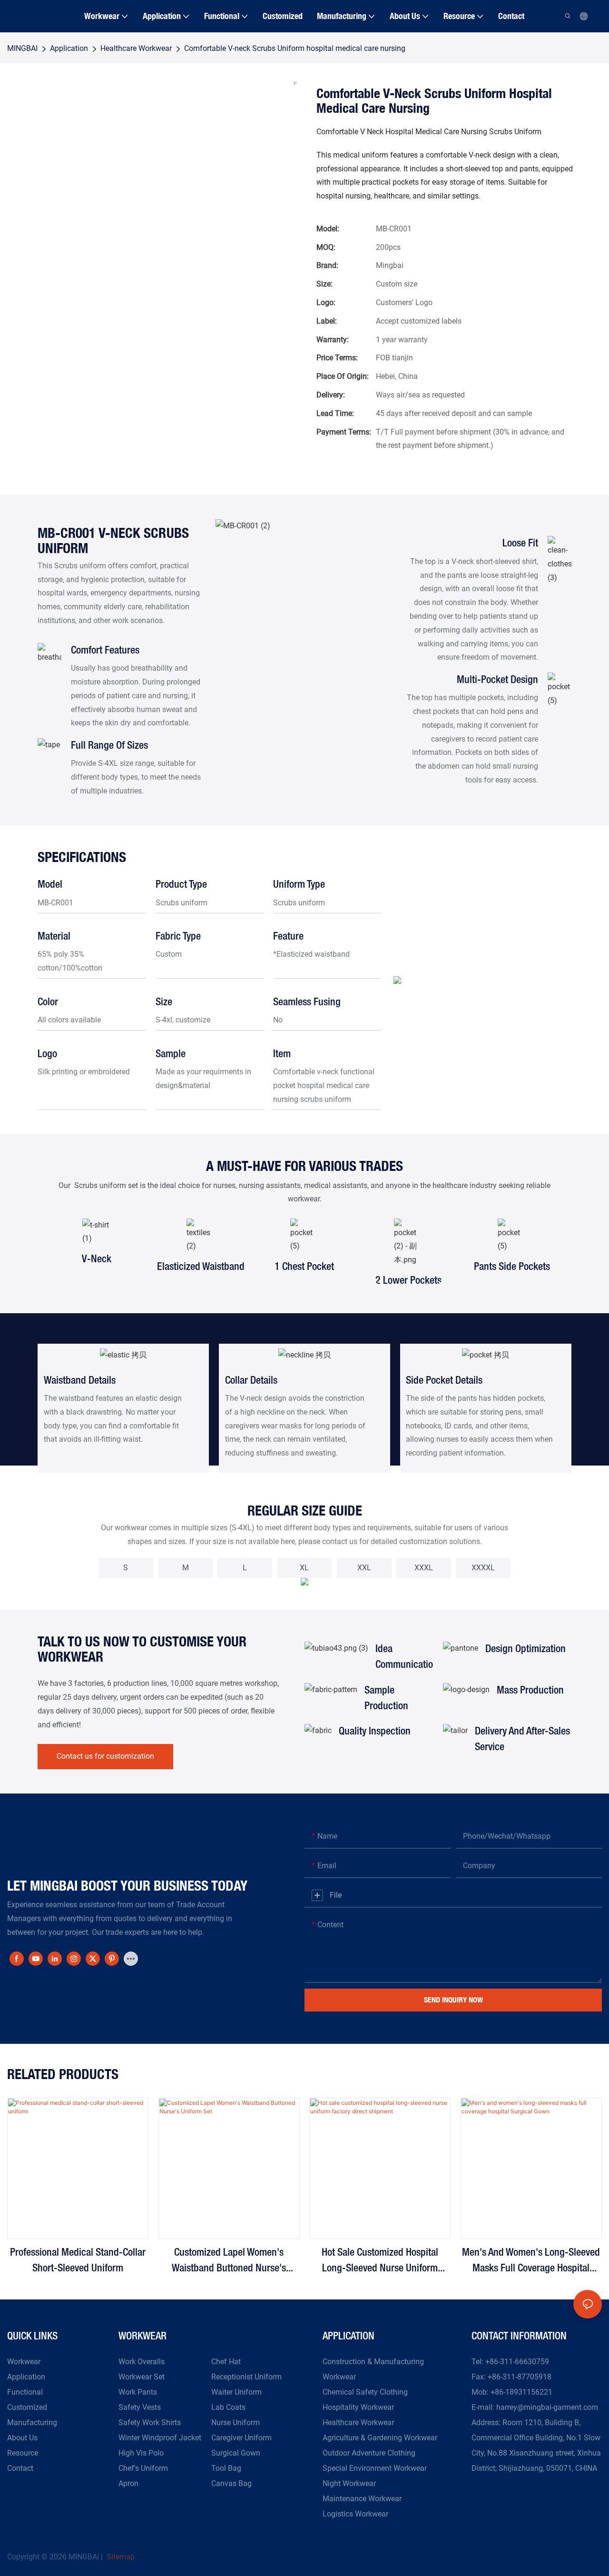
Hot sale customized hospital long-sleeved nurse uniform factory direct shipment (380, 2262)
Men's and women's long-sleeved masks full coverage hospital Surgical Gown (531, 2262)
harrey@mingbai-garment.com (547, 2407)
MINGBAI (22, 48)
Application (69, 48)
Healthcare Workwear (136, 48)
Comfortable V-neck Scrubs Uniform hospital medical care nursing (295, 48)
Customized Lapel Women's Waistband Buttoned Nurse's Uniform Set (229, 2262)
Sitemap (120, 2557)
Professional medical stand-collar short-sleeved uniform (78, 2261)
